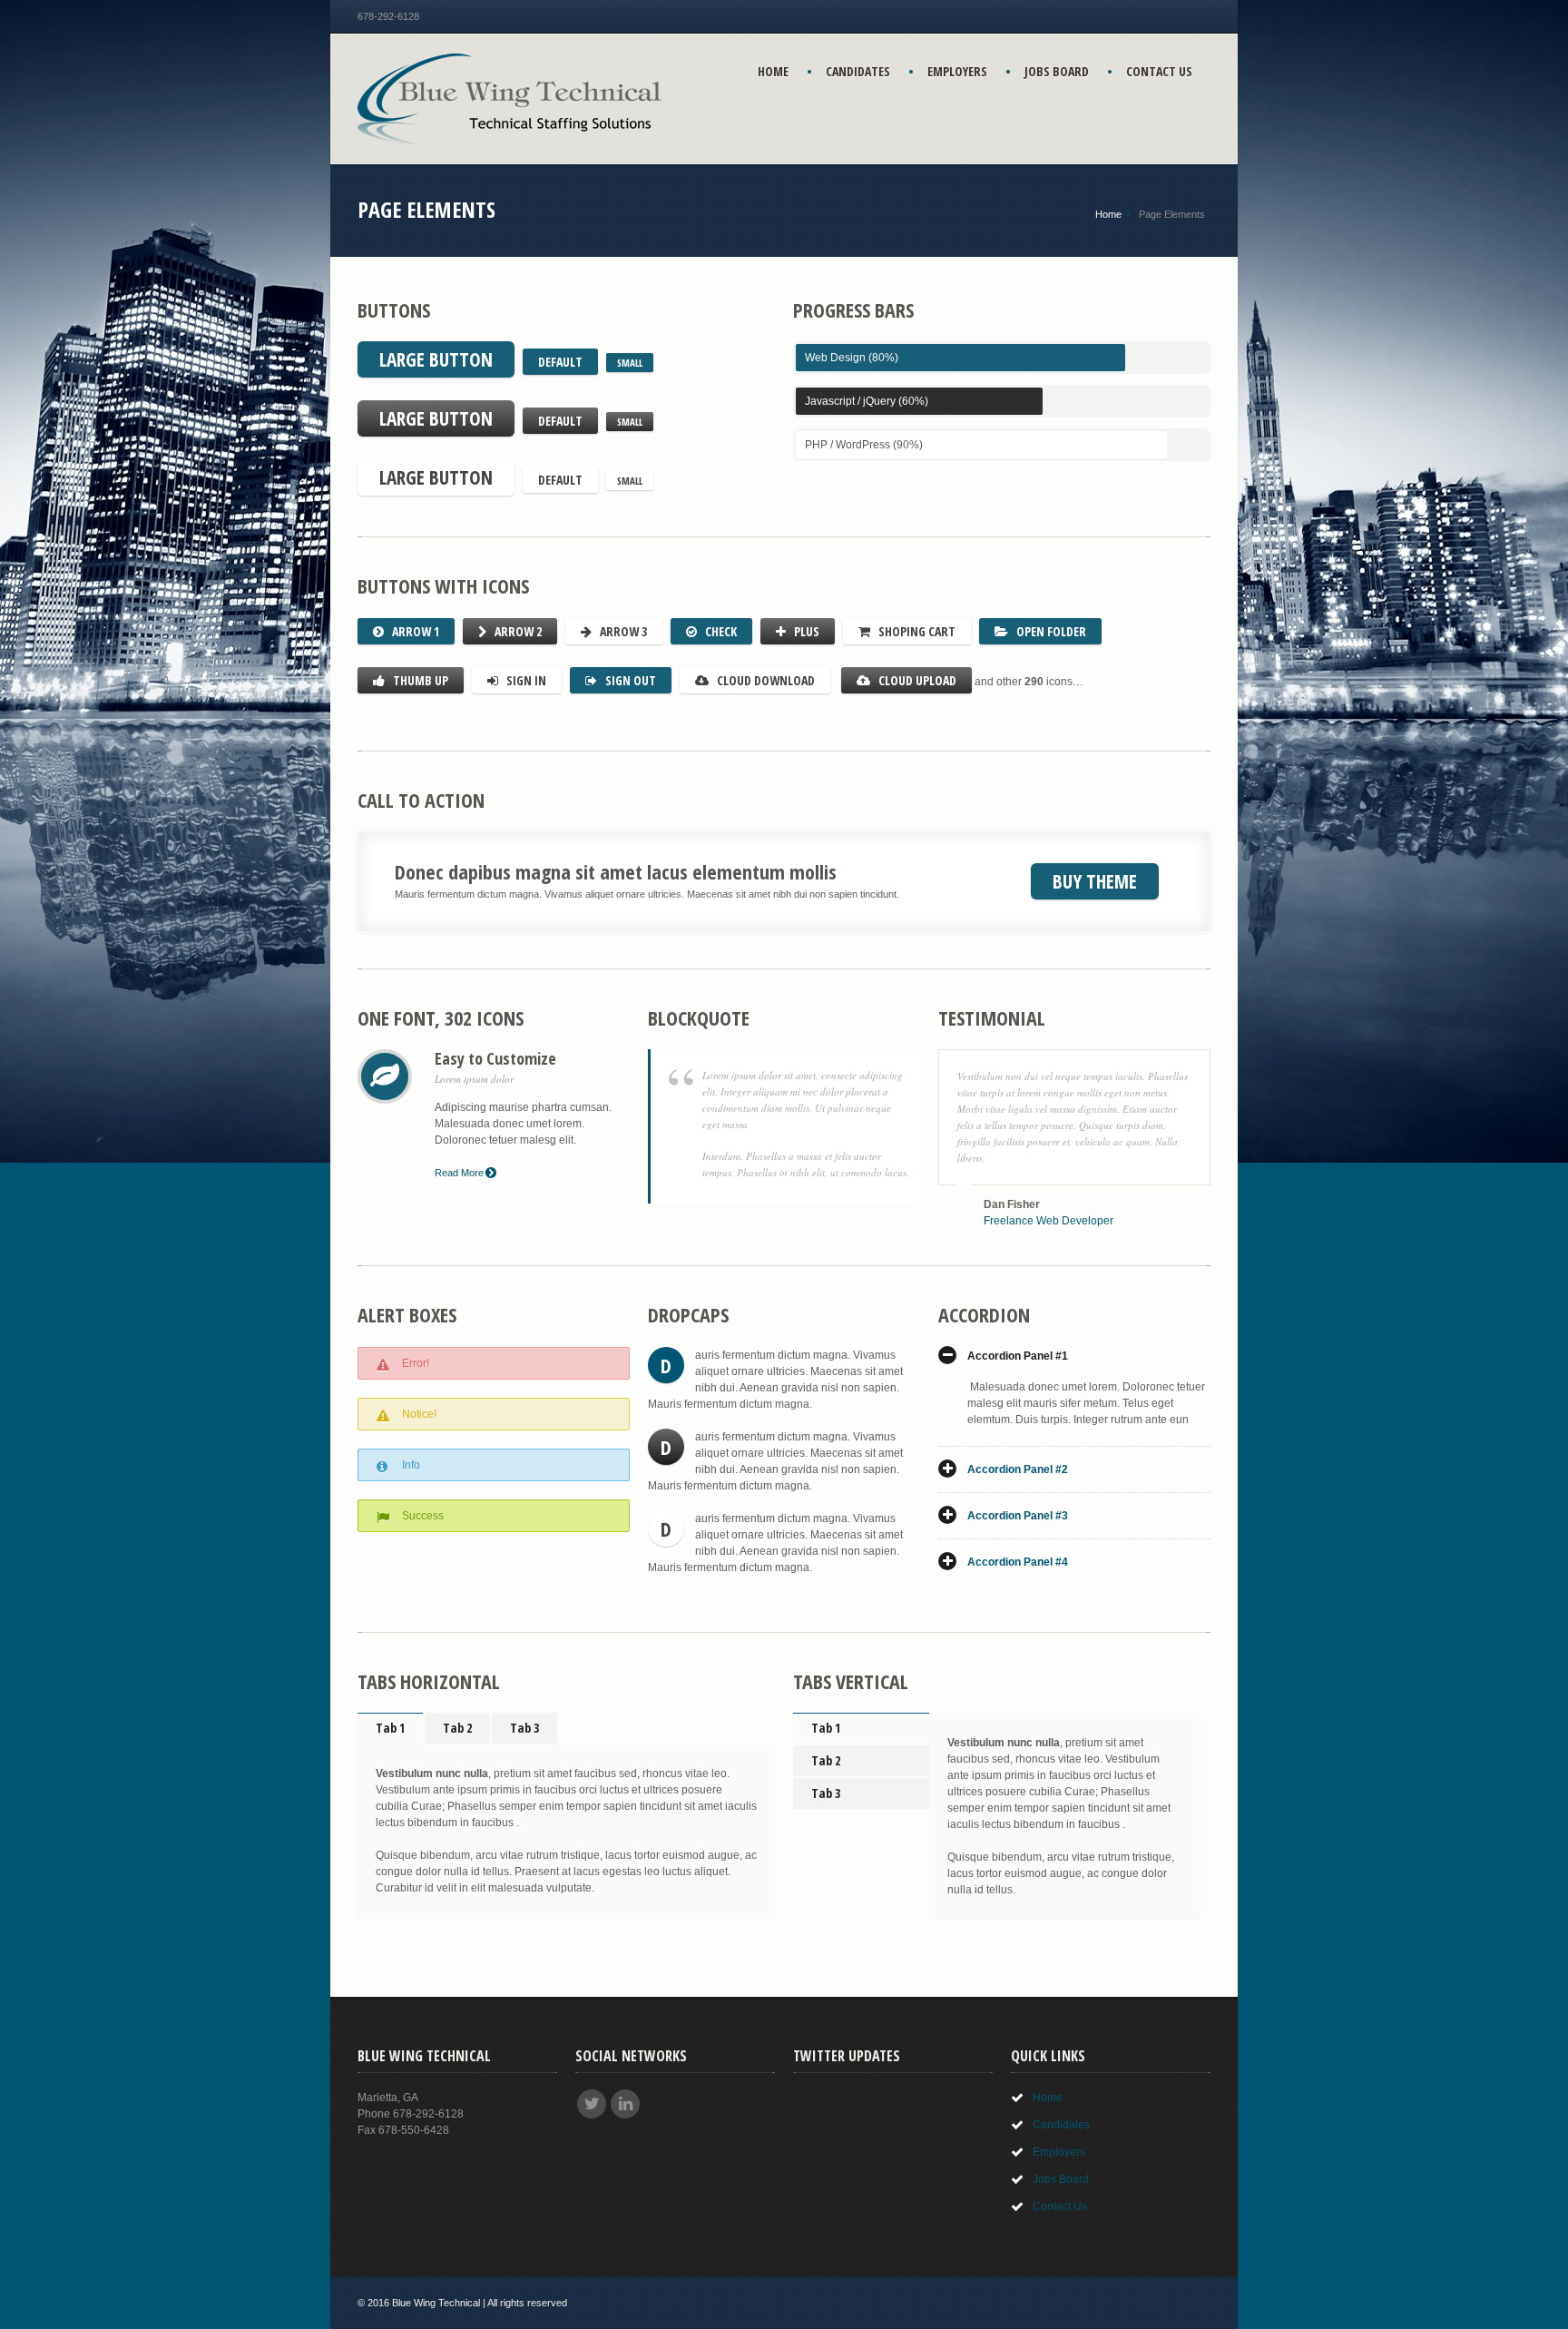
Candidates (858, 71)
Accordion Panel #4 (1018, 1562)
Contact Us (1159, 71)
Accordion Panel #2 (1018, 1469)
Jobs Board (1057, 71)
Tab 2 (457, 1728)
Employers (957, 71)
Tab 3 (524, 1728)
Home (773, 71)
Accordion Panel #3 (1018, 1516)
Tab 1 (390, 1728)
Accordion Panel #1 (1018, 1356)
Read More (459, 1173)
